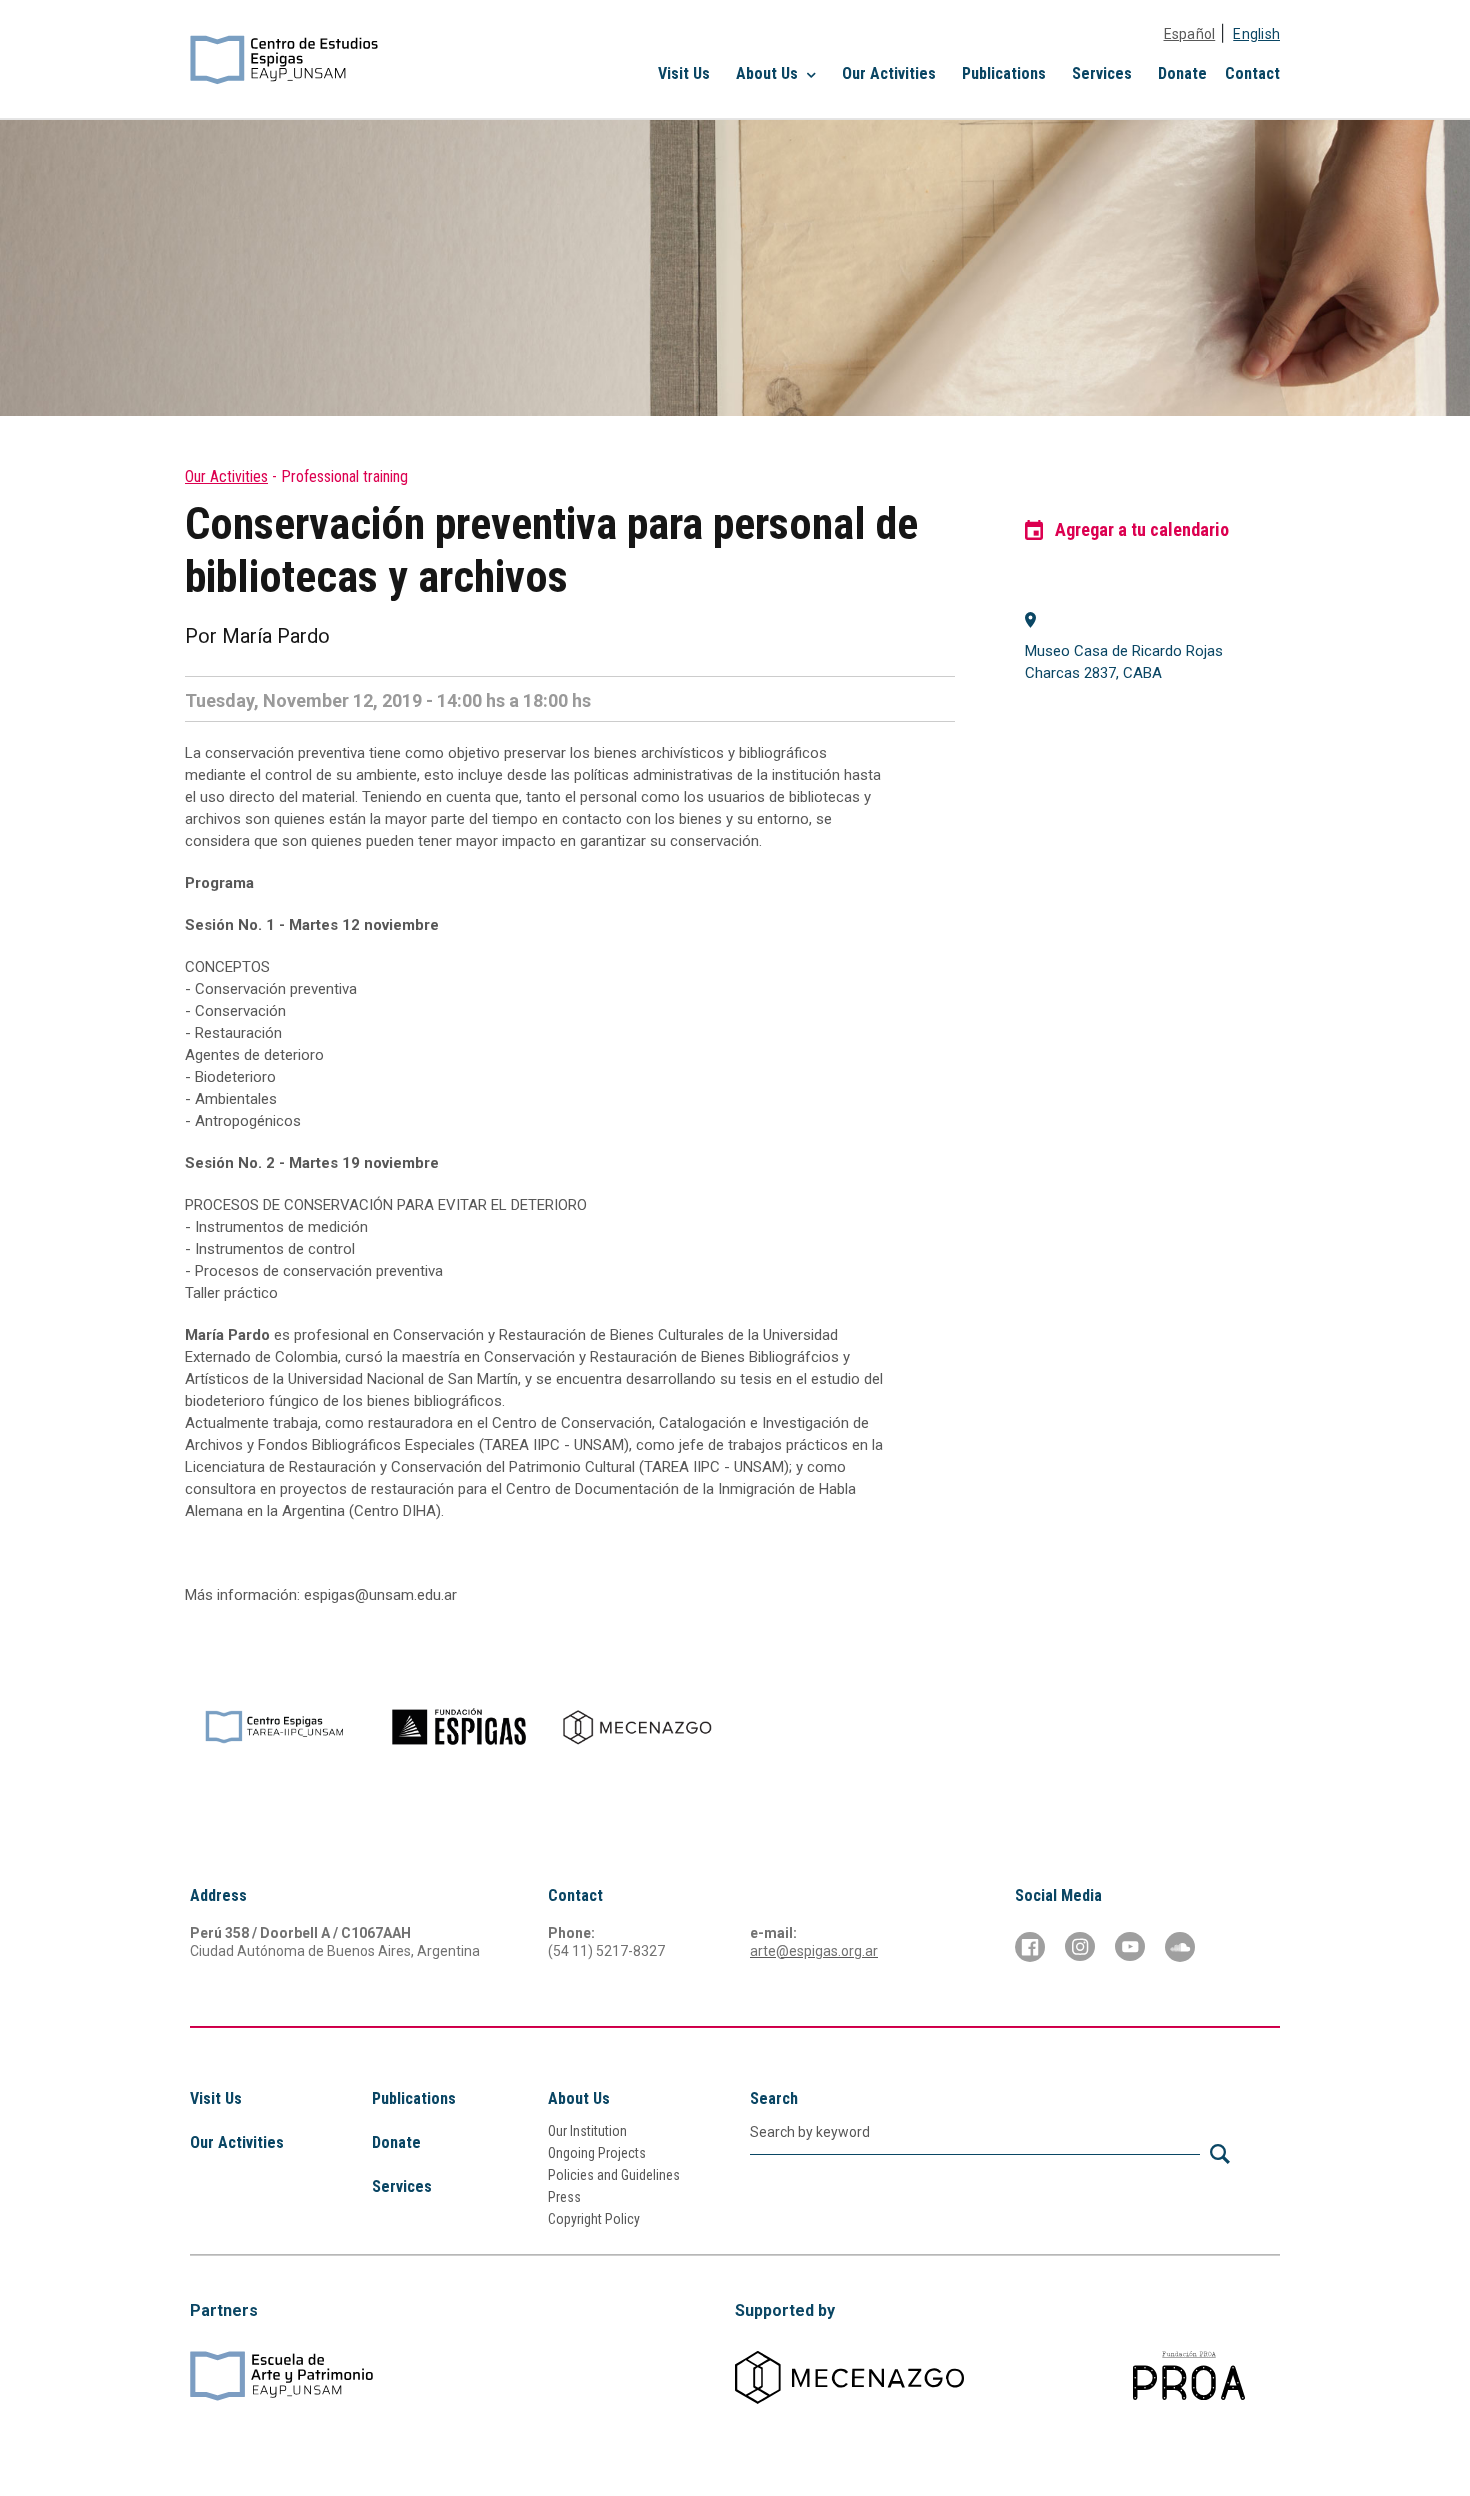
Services (1102, 73)
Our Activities (889, 73)
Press (564, 2197)
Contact (1252, 73)
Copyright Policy (594, 2219)
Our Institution (587, 2131)
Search (774, 2098)
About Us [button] (769, 73)
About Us (579, 2098)
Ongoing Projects (597, 2153)
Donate (1182, 73)
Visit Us (684, 73)
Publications (1004, 73)
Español (1190, 34)
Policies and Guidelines (614, 2175)
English (1256, 34)
